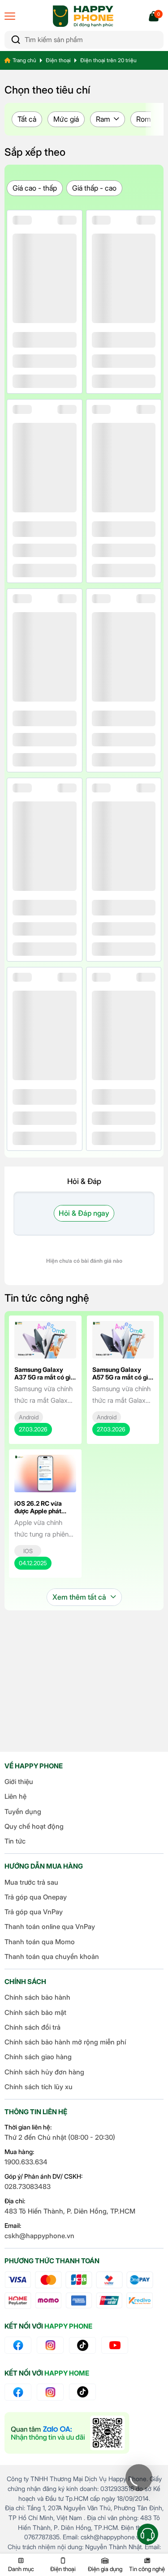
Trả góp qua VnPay (34, 1912)
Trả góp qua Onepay (36, 1897)
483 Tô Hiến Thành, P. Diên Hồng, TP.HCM (70, 2211)
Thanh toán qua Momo (40, 1942)
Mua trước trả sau (31, 1882)
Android (29, 1417)
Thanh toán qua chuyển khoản (52, 1956)
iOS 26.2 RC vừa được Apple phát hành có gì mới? (38, 1511)
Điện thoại (58, 60)
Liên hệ (15, 1796)
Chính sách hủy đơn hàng (44, 2072)
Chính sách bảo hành (37, 1997)
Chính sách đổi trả (32, 2027)
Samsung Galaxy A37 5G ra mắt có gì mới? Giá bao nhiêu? (44, 1377)
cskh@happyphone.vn (39, 2236)
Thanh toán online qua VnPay (50, 1927)
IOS (28, 1551)
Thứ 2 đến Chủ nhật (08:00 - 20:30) (60, 2137)
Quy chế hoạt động (34, 1826)
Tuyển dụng (23, 1812)
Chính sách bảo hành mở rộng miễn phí (65, 2042)
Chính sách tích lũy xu (39, 2087)
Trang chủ (24, 60)
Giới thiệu (19, 1782)
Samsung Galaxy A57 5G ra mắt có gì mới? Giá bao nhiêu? (122, 1377)
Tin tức (15, 1841)
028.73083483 (28, 2186)
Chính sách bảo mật (35, 2012)
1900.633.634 (26, 2162)
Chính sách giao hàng (38, 2057)
